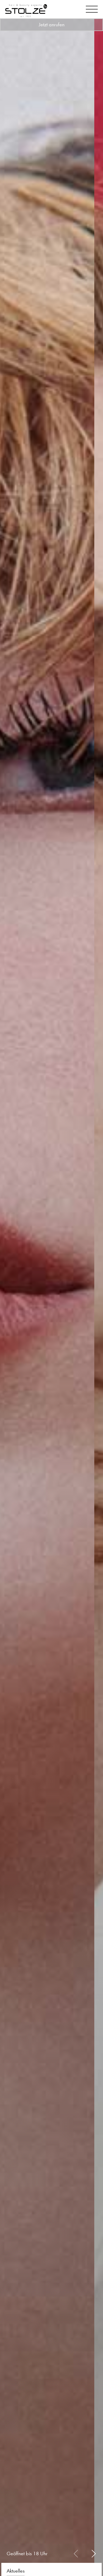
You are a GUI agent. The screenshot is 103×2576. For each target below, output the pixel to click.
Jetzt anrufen (52, 25)
